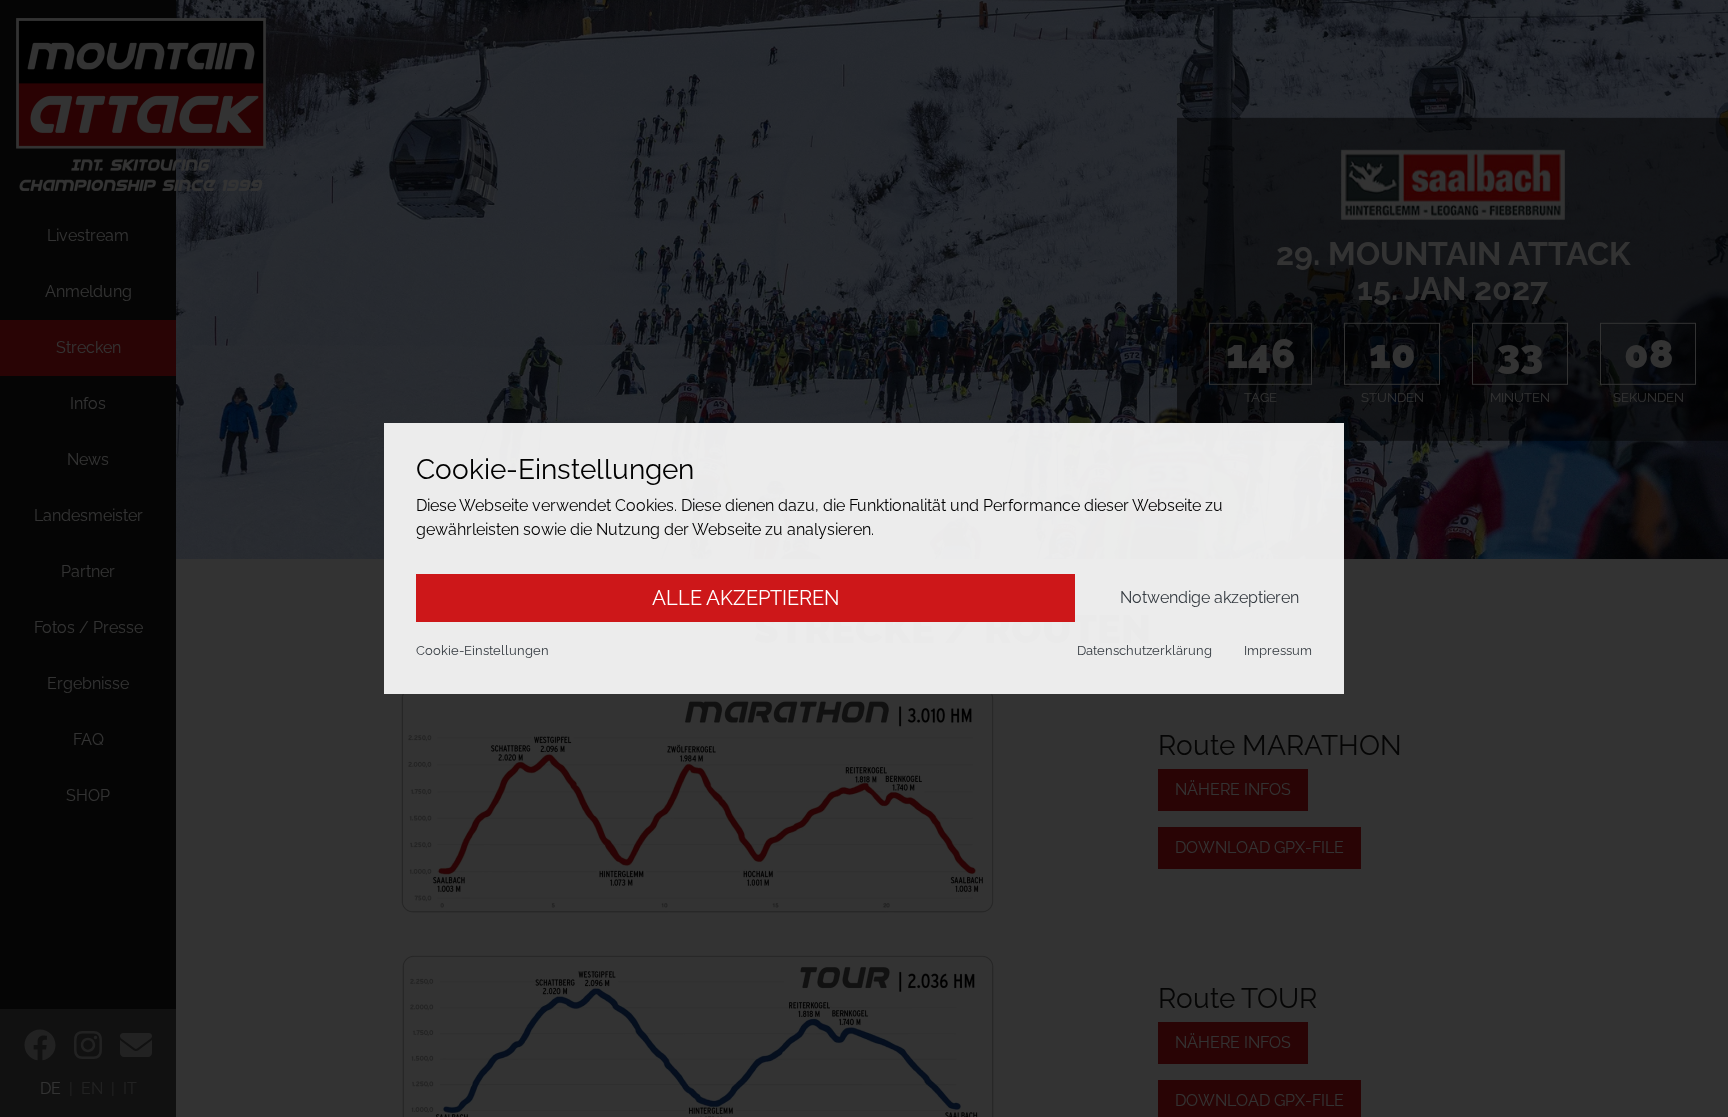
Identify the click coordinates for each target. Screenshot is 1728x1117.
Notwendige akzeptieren (1209, 597)
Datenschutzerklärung (1144, 650)
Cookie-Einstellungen (482, 650)
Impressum (1278, 650)
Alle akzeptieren (745, 598)
